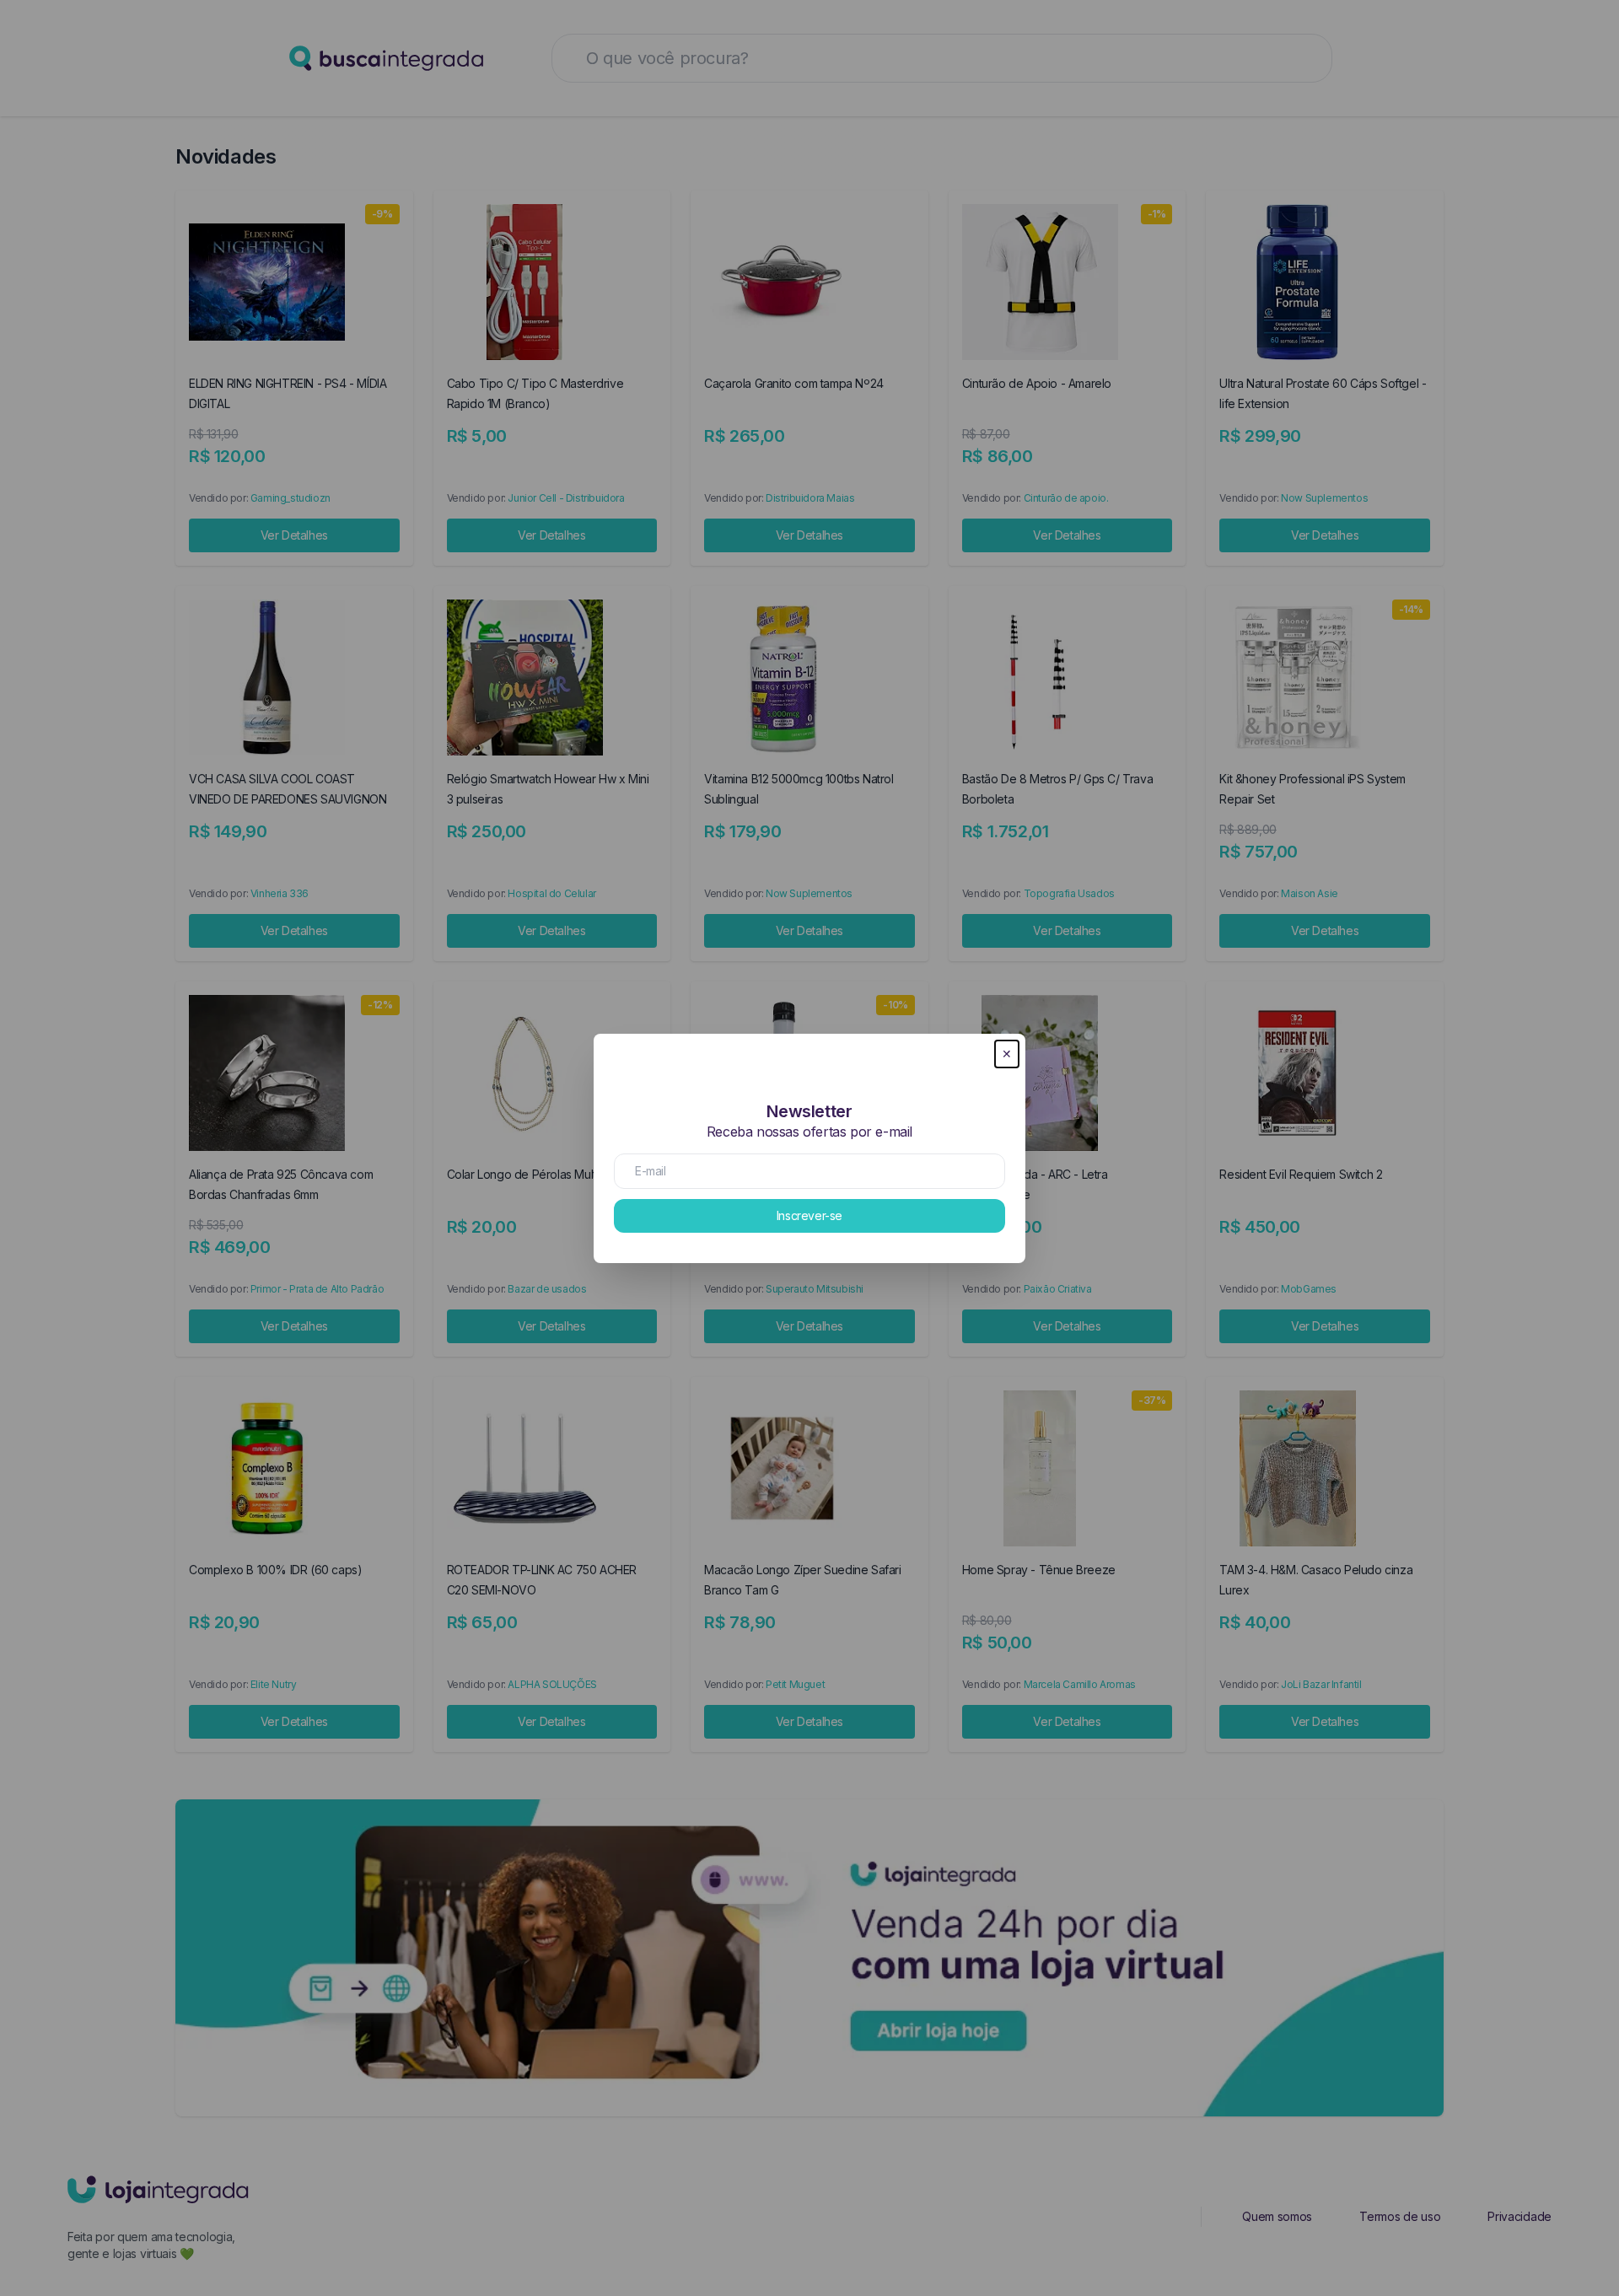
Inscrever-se (809, 1215)
